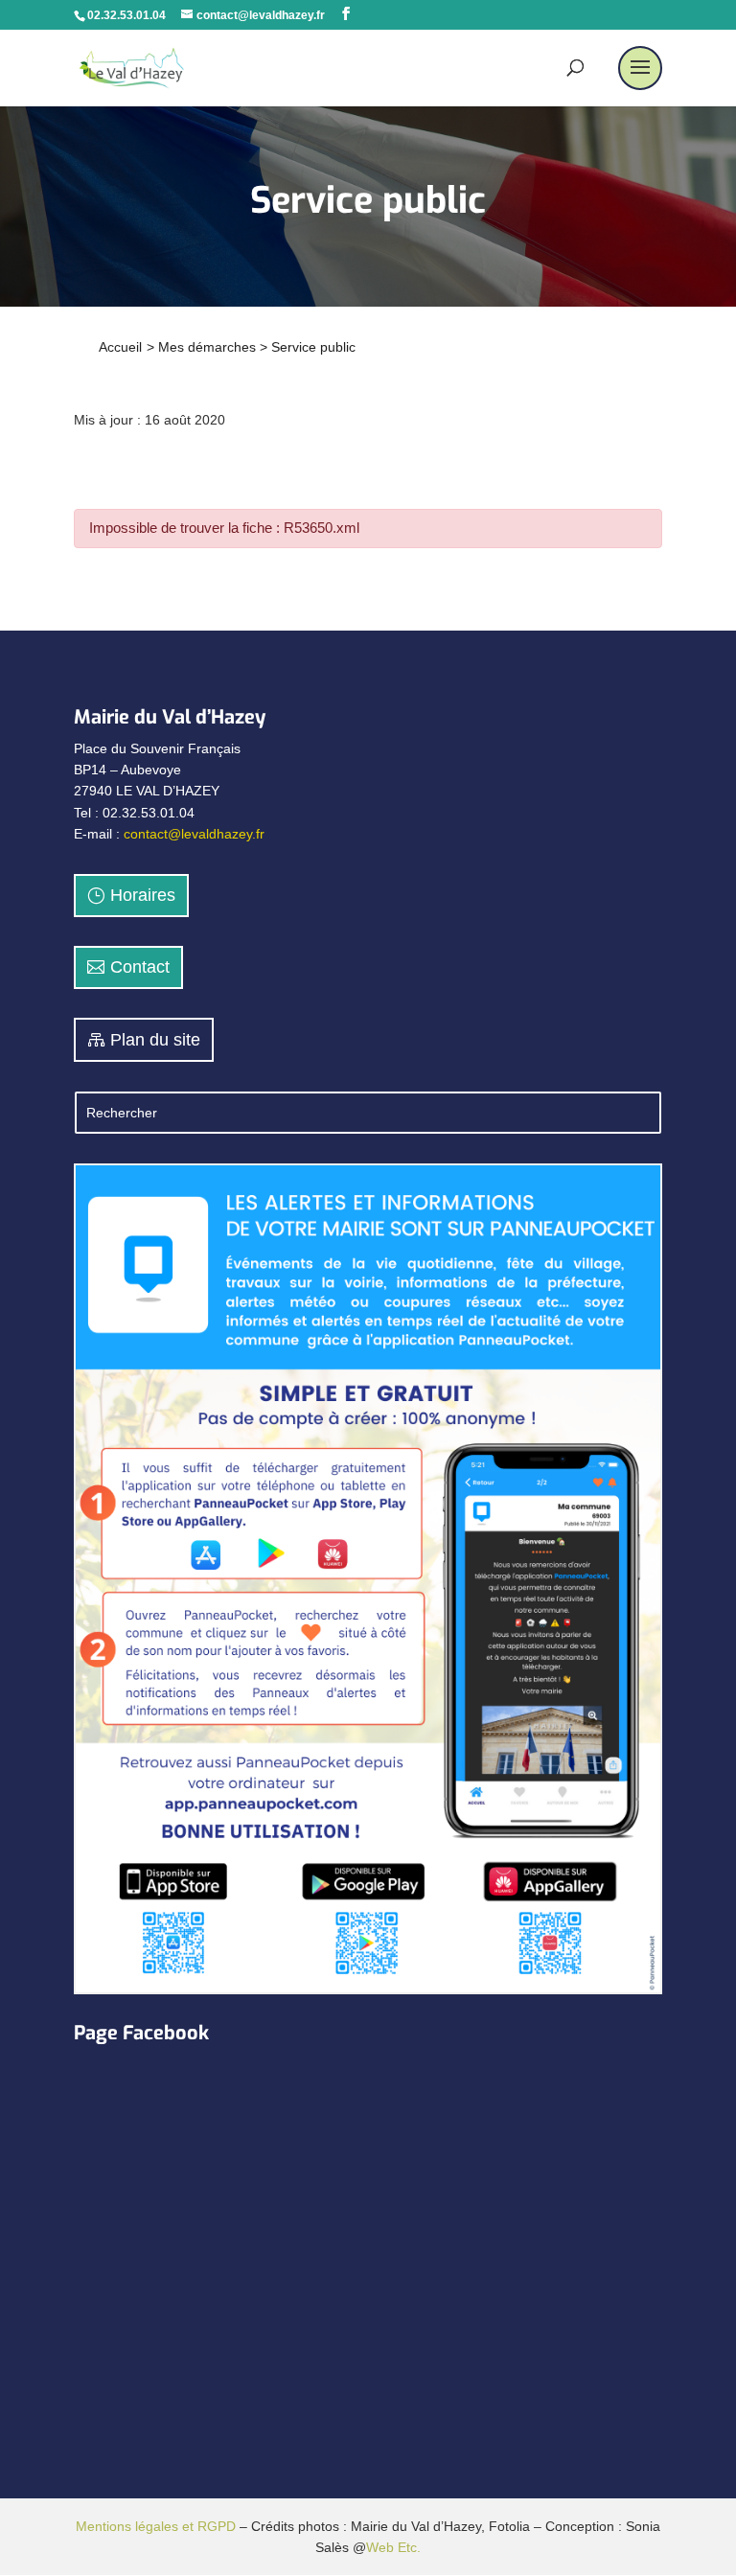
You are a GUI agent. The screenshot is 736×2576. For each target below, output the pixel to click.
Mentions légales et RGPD (156, 2526)
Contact (140, 967)
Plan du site (155, 1040)
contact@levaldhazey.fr (194, 834)
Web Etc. (393, 2547)
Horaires (143, 895)
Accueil (120, 347)
